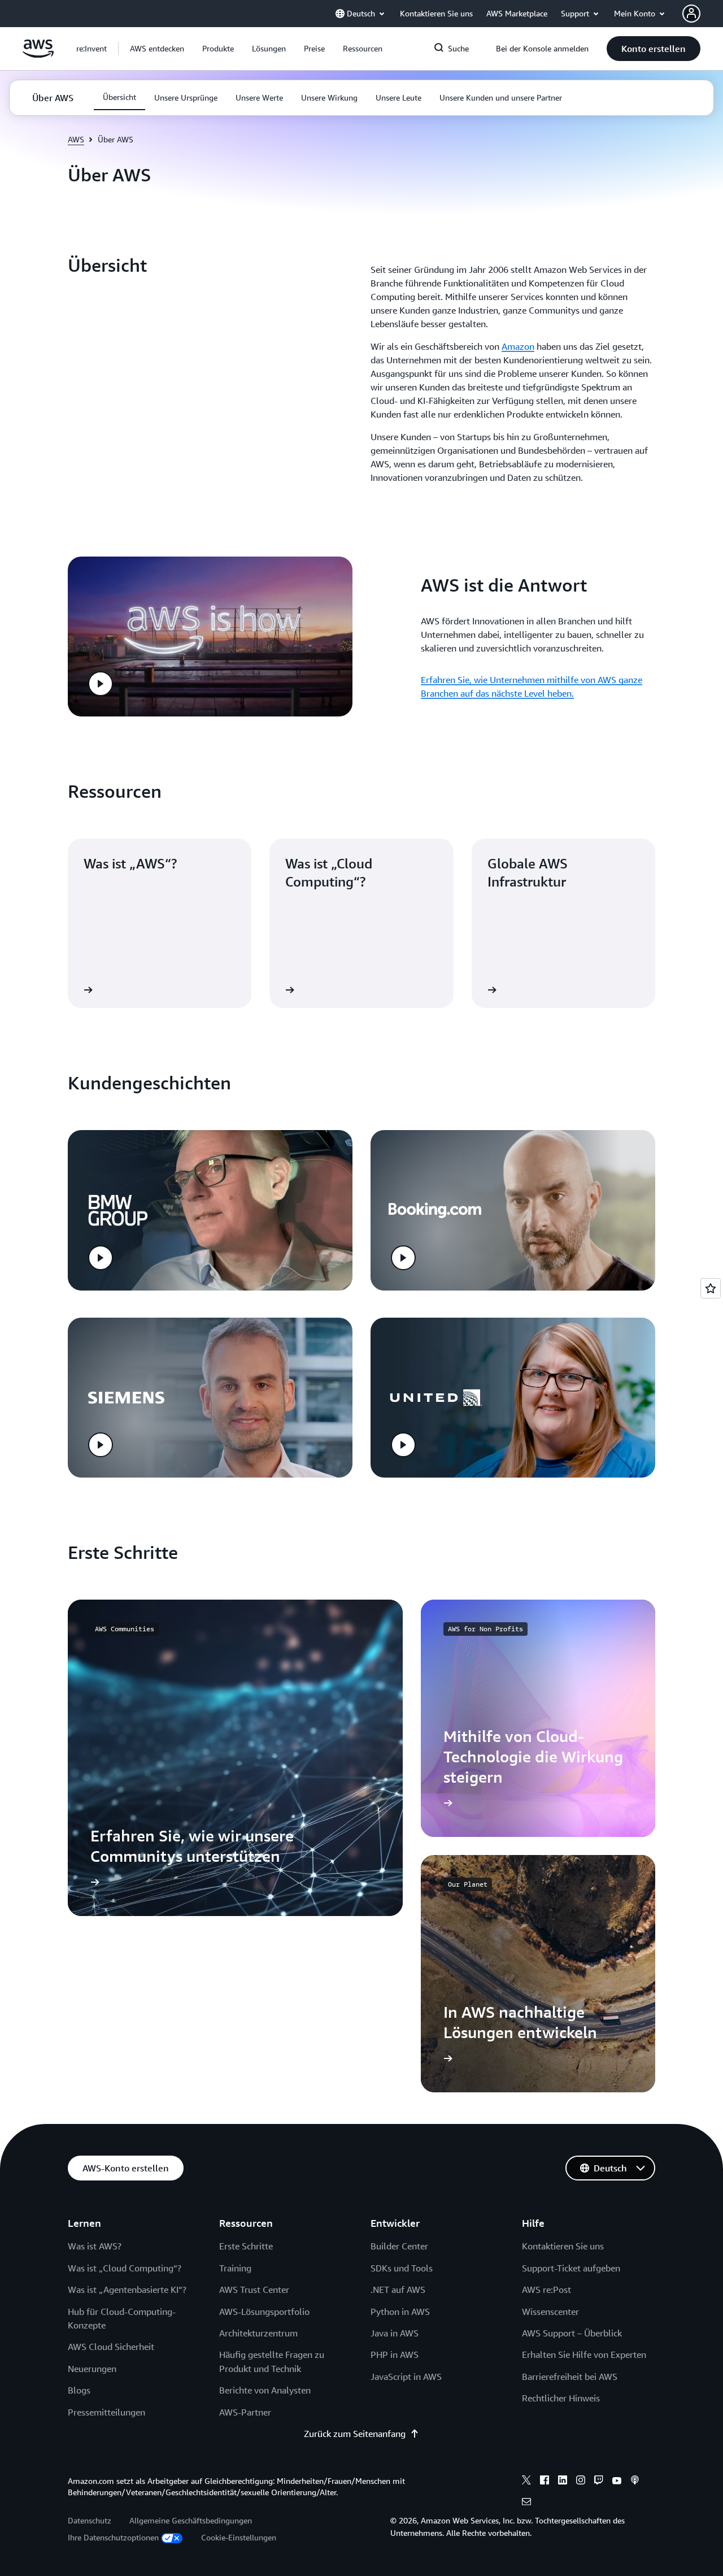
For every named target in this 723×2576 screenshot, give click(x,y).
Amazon (518, 346)
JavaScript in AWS (406, 2377)
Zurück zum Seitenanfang (355, 2434)
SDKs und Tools (402, 2268)
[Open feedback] (711, 1288)
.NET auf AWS (398, 2290)
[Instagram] (581, 2482)
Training (235, 2268)
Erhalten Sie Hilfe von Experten (584, 2355)
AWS (76, 139)
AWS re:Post (546, 2290)
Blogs (79, 2390)
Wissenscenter (550, 2312)
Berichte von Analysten (265, 2390)
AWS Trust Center (254, 2290)
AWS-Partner (245, 2412)
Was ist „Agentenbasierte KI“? (127, 2290)
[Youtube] (617, 2482)
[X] (526, 2482)
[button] (157, 49)
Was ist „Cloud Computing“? (125, 2268)
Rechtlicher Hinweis (561, 2398)
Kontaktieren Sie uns (563, 2246)
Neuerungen (92, 2369)
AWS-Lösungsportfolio (264, 2312)
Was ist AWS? (95, 2246)
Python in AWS (400, 2312)
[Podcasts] (635, 2482)
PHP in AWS (395, 2355)
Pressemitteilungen (106, 2412)
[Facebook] (545, 2482)
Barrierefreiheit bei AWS (570, 2377)
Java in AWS (395, 2333)
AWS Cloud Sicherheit (111, 2347)
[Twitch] (599, 2482)
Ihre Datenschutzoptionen (113, 2537)
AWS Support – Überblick (572, 2333)
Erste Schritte (246, 2246)
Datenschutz (90, 2520)
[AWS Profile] (691, 14)
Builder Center (399, 2246)
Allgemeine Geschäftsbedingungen (191, 2520)
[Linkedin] (563, 2482)
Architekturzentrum (258, 2333)
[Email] (526, 2503)
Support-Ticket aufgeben (571, 2268)
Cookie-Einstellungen (239, 2537)
